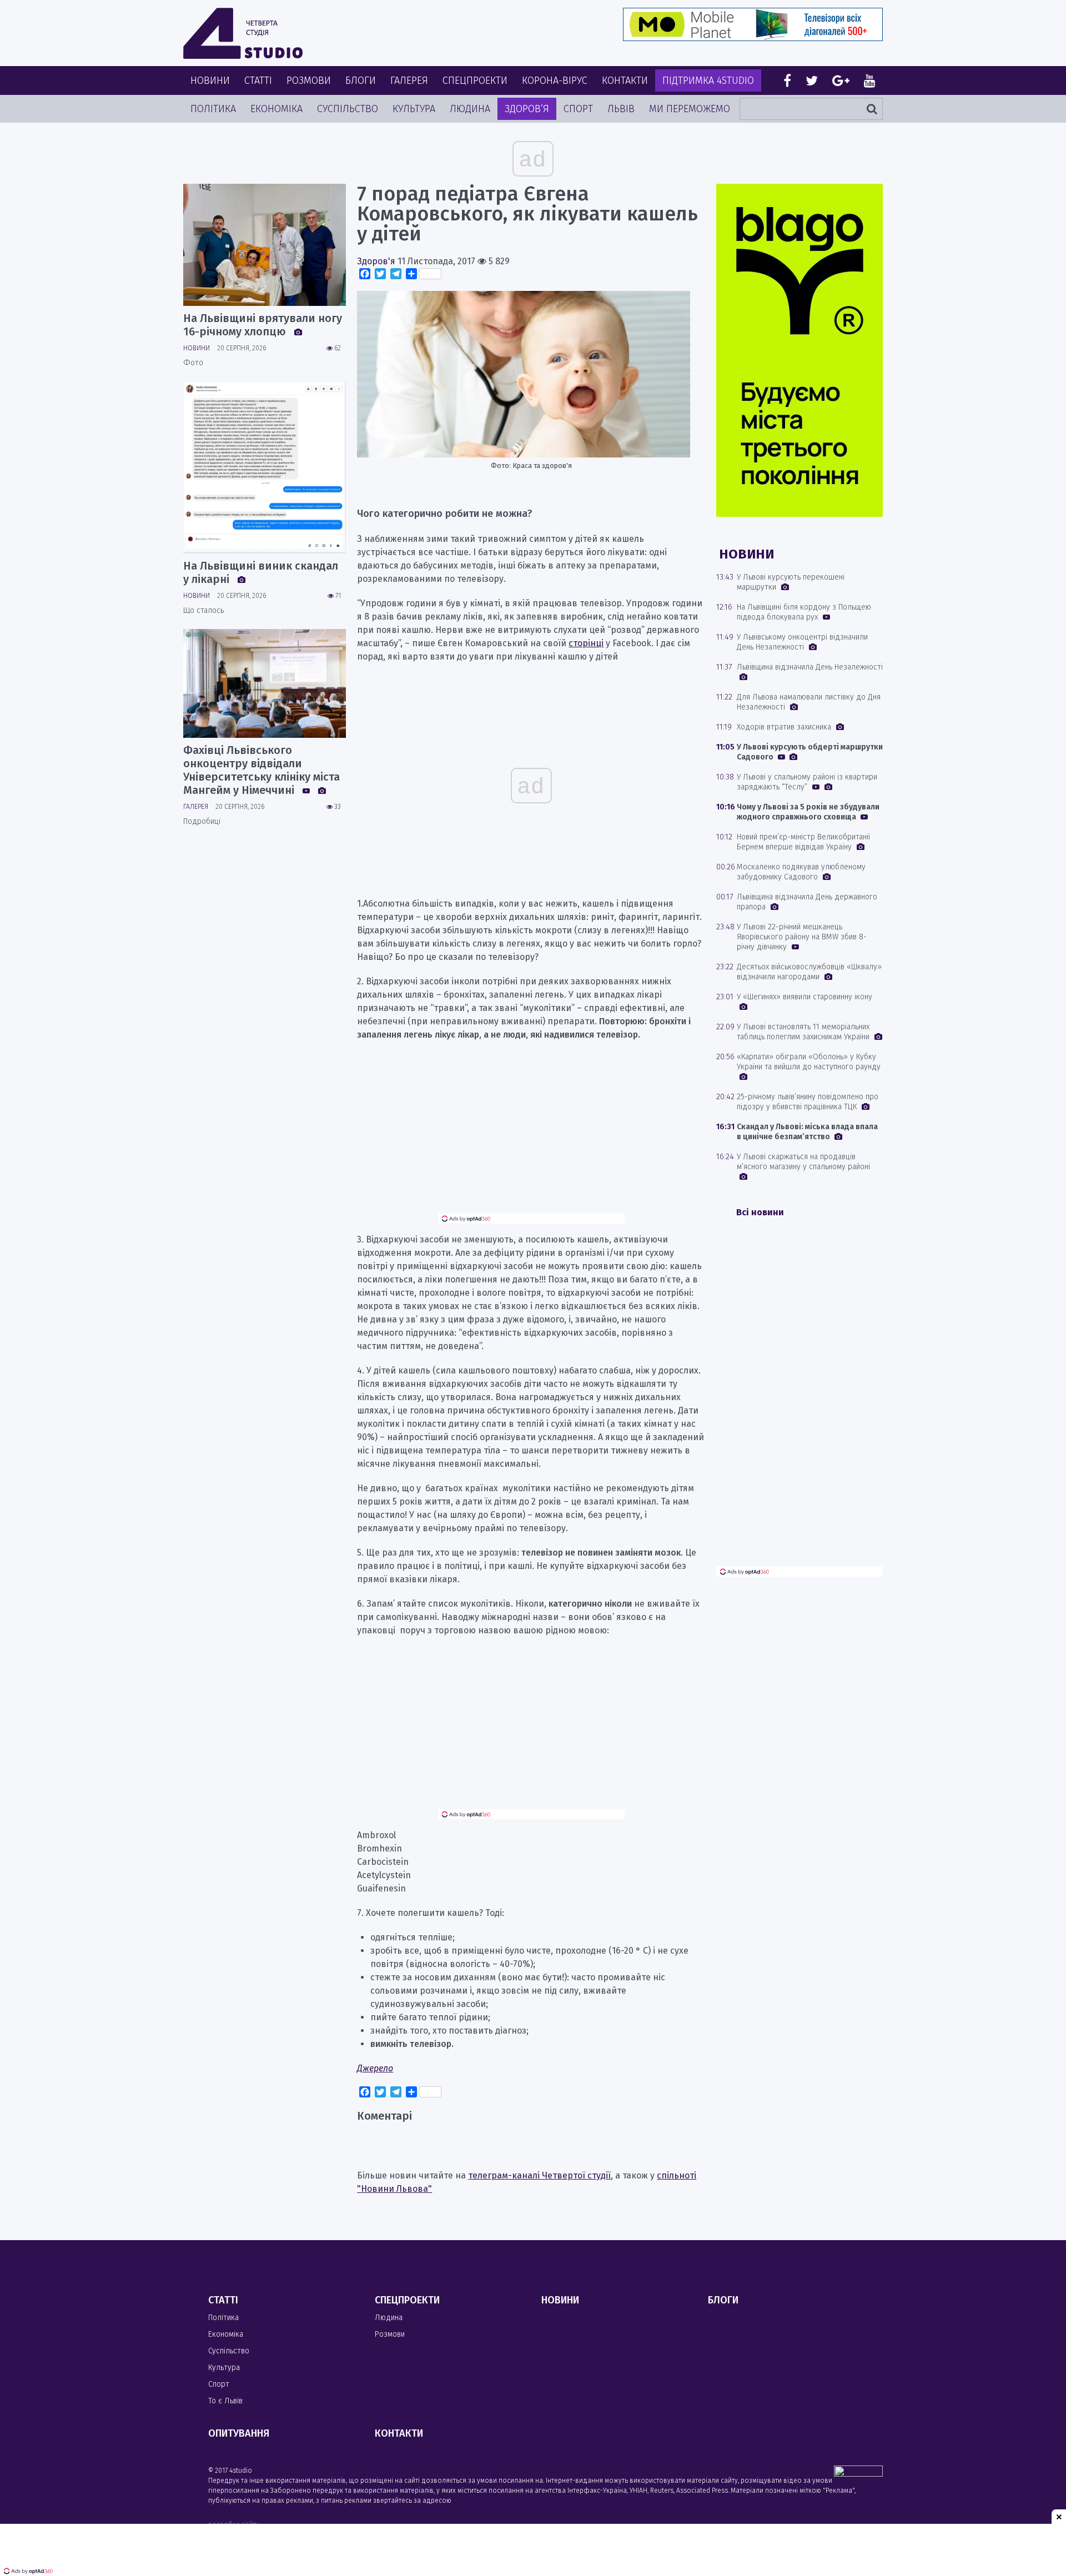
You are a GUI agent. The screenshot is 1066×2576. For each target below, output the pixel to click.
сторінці (586, 643)
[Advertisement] (531, 1136)
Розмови (309, 80)
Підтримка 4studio (708, 80)
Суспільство (348, 109)
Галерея (409, 80)
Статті (258, 80)
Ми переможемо (690, 109)
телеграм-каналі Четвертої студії (539, 2175)
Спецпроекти (475, 80)
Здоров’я (527, 109)
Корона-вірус (555, 80)
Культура (414, 109)
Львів (621, 109)
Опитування (239, 2433)
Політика (213, 109)
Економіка (276, 109)
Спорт (578, 109)
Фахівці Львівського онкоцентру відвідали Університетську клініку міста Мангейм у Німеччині (262, 770)
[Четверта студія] (243, 33)
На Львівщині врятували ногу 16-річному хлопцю (263, 325)
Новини (210, 80)
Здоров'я (376, 261)
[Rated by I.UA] (858, 2474)
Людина (470, 109)
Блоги (361, 80)
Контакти (625, 80)
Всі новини (760, 1212)
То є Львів (225, 2401)
